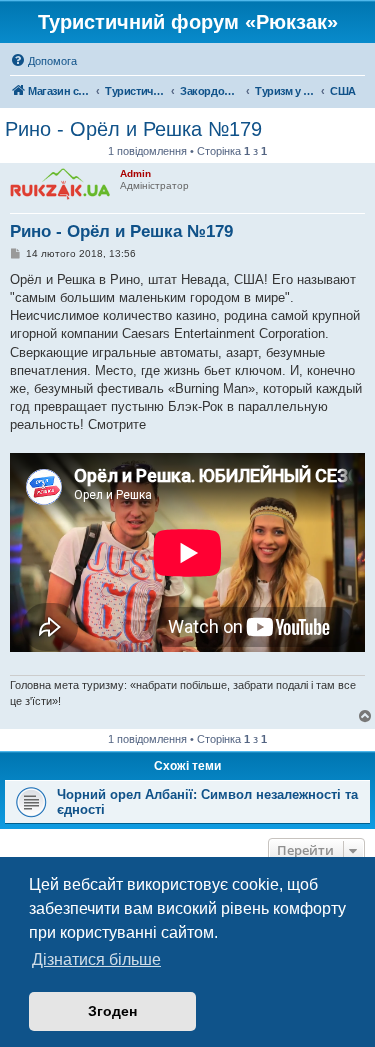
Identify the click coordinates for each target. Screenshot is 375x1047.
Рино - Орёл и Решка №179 (133, 129)
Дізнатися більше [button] (96, 959)
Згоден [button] (112, 1011)
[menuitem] (43, 61)
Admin (135, 173)
